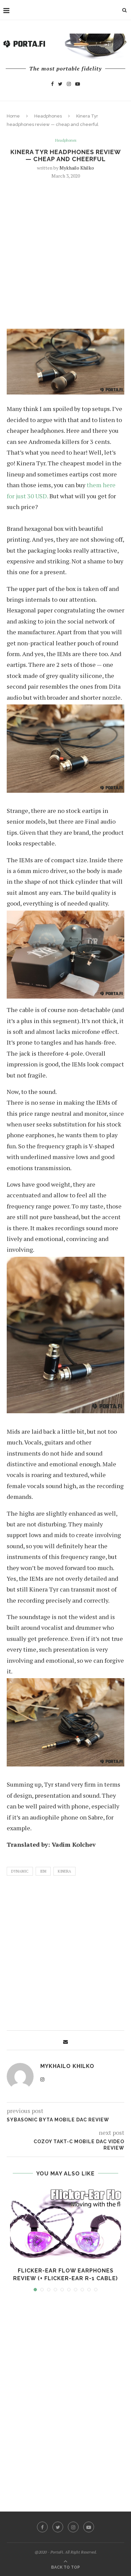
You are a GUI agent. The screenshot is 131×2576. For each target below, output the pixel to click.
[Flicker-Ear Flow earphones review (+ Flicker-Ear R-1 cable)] (65, 2224)
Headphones (48, 116)
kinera (64, 1871)
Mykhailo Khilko (77, 168)
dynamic (20, 1871)
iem (43, 1871)
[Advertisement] (65, 253)
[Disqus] (65, 2395)
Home (13, 116)
